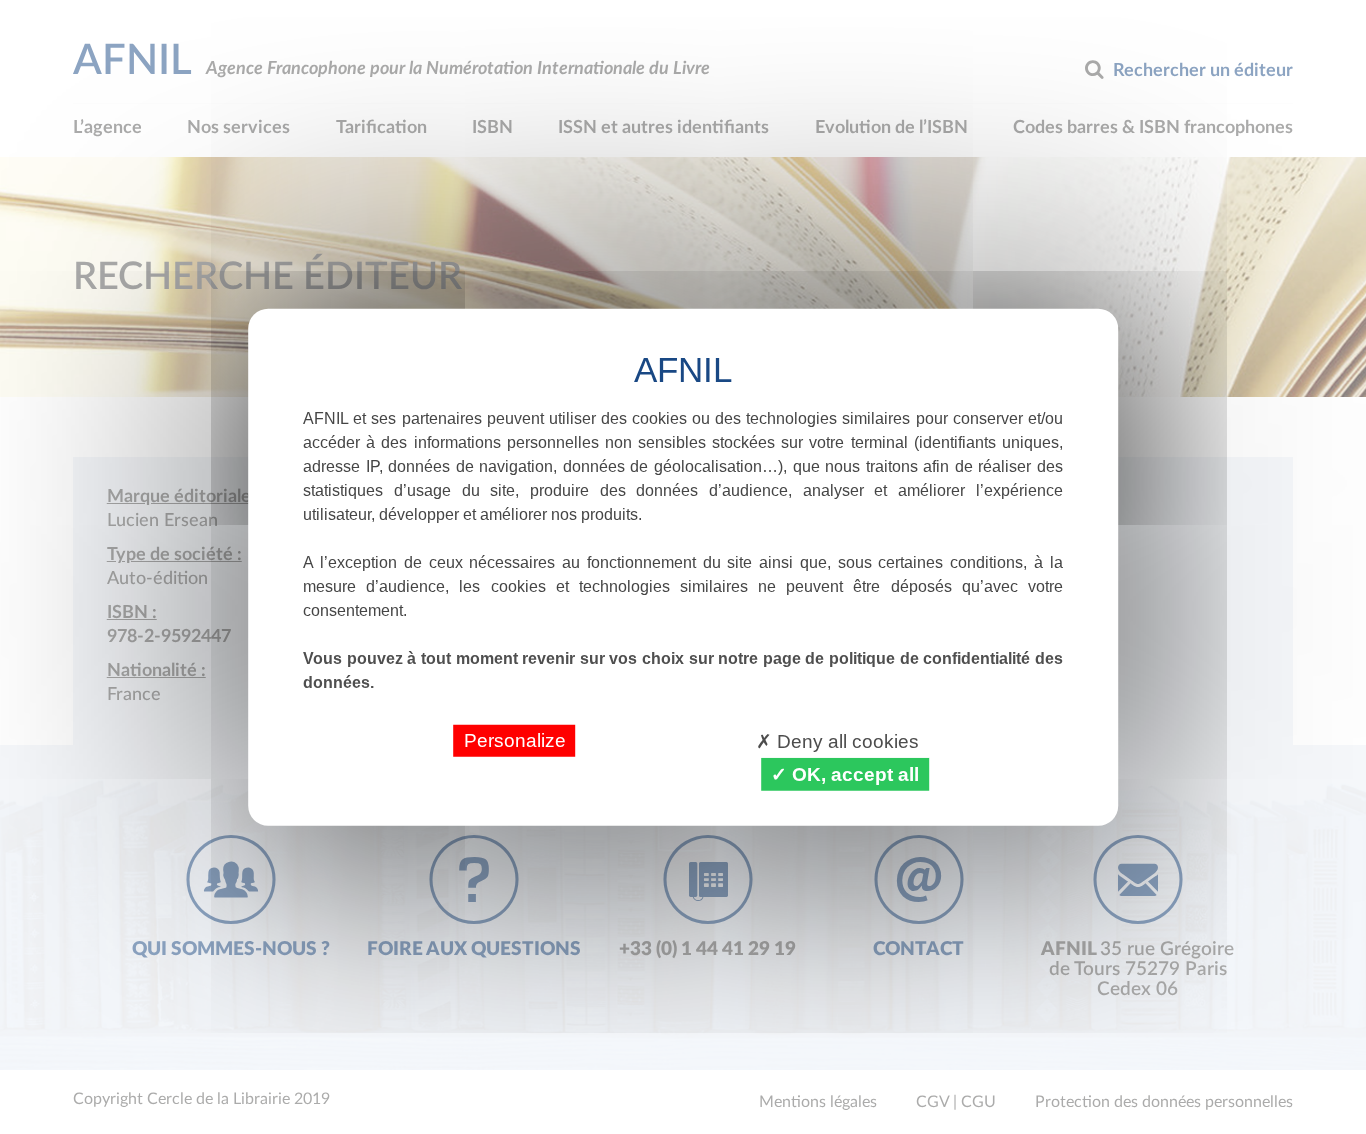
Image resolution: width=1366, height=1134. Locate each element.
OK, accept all (853, 773)
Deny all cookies (845, 740)
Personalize (515, 739)
